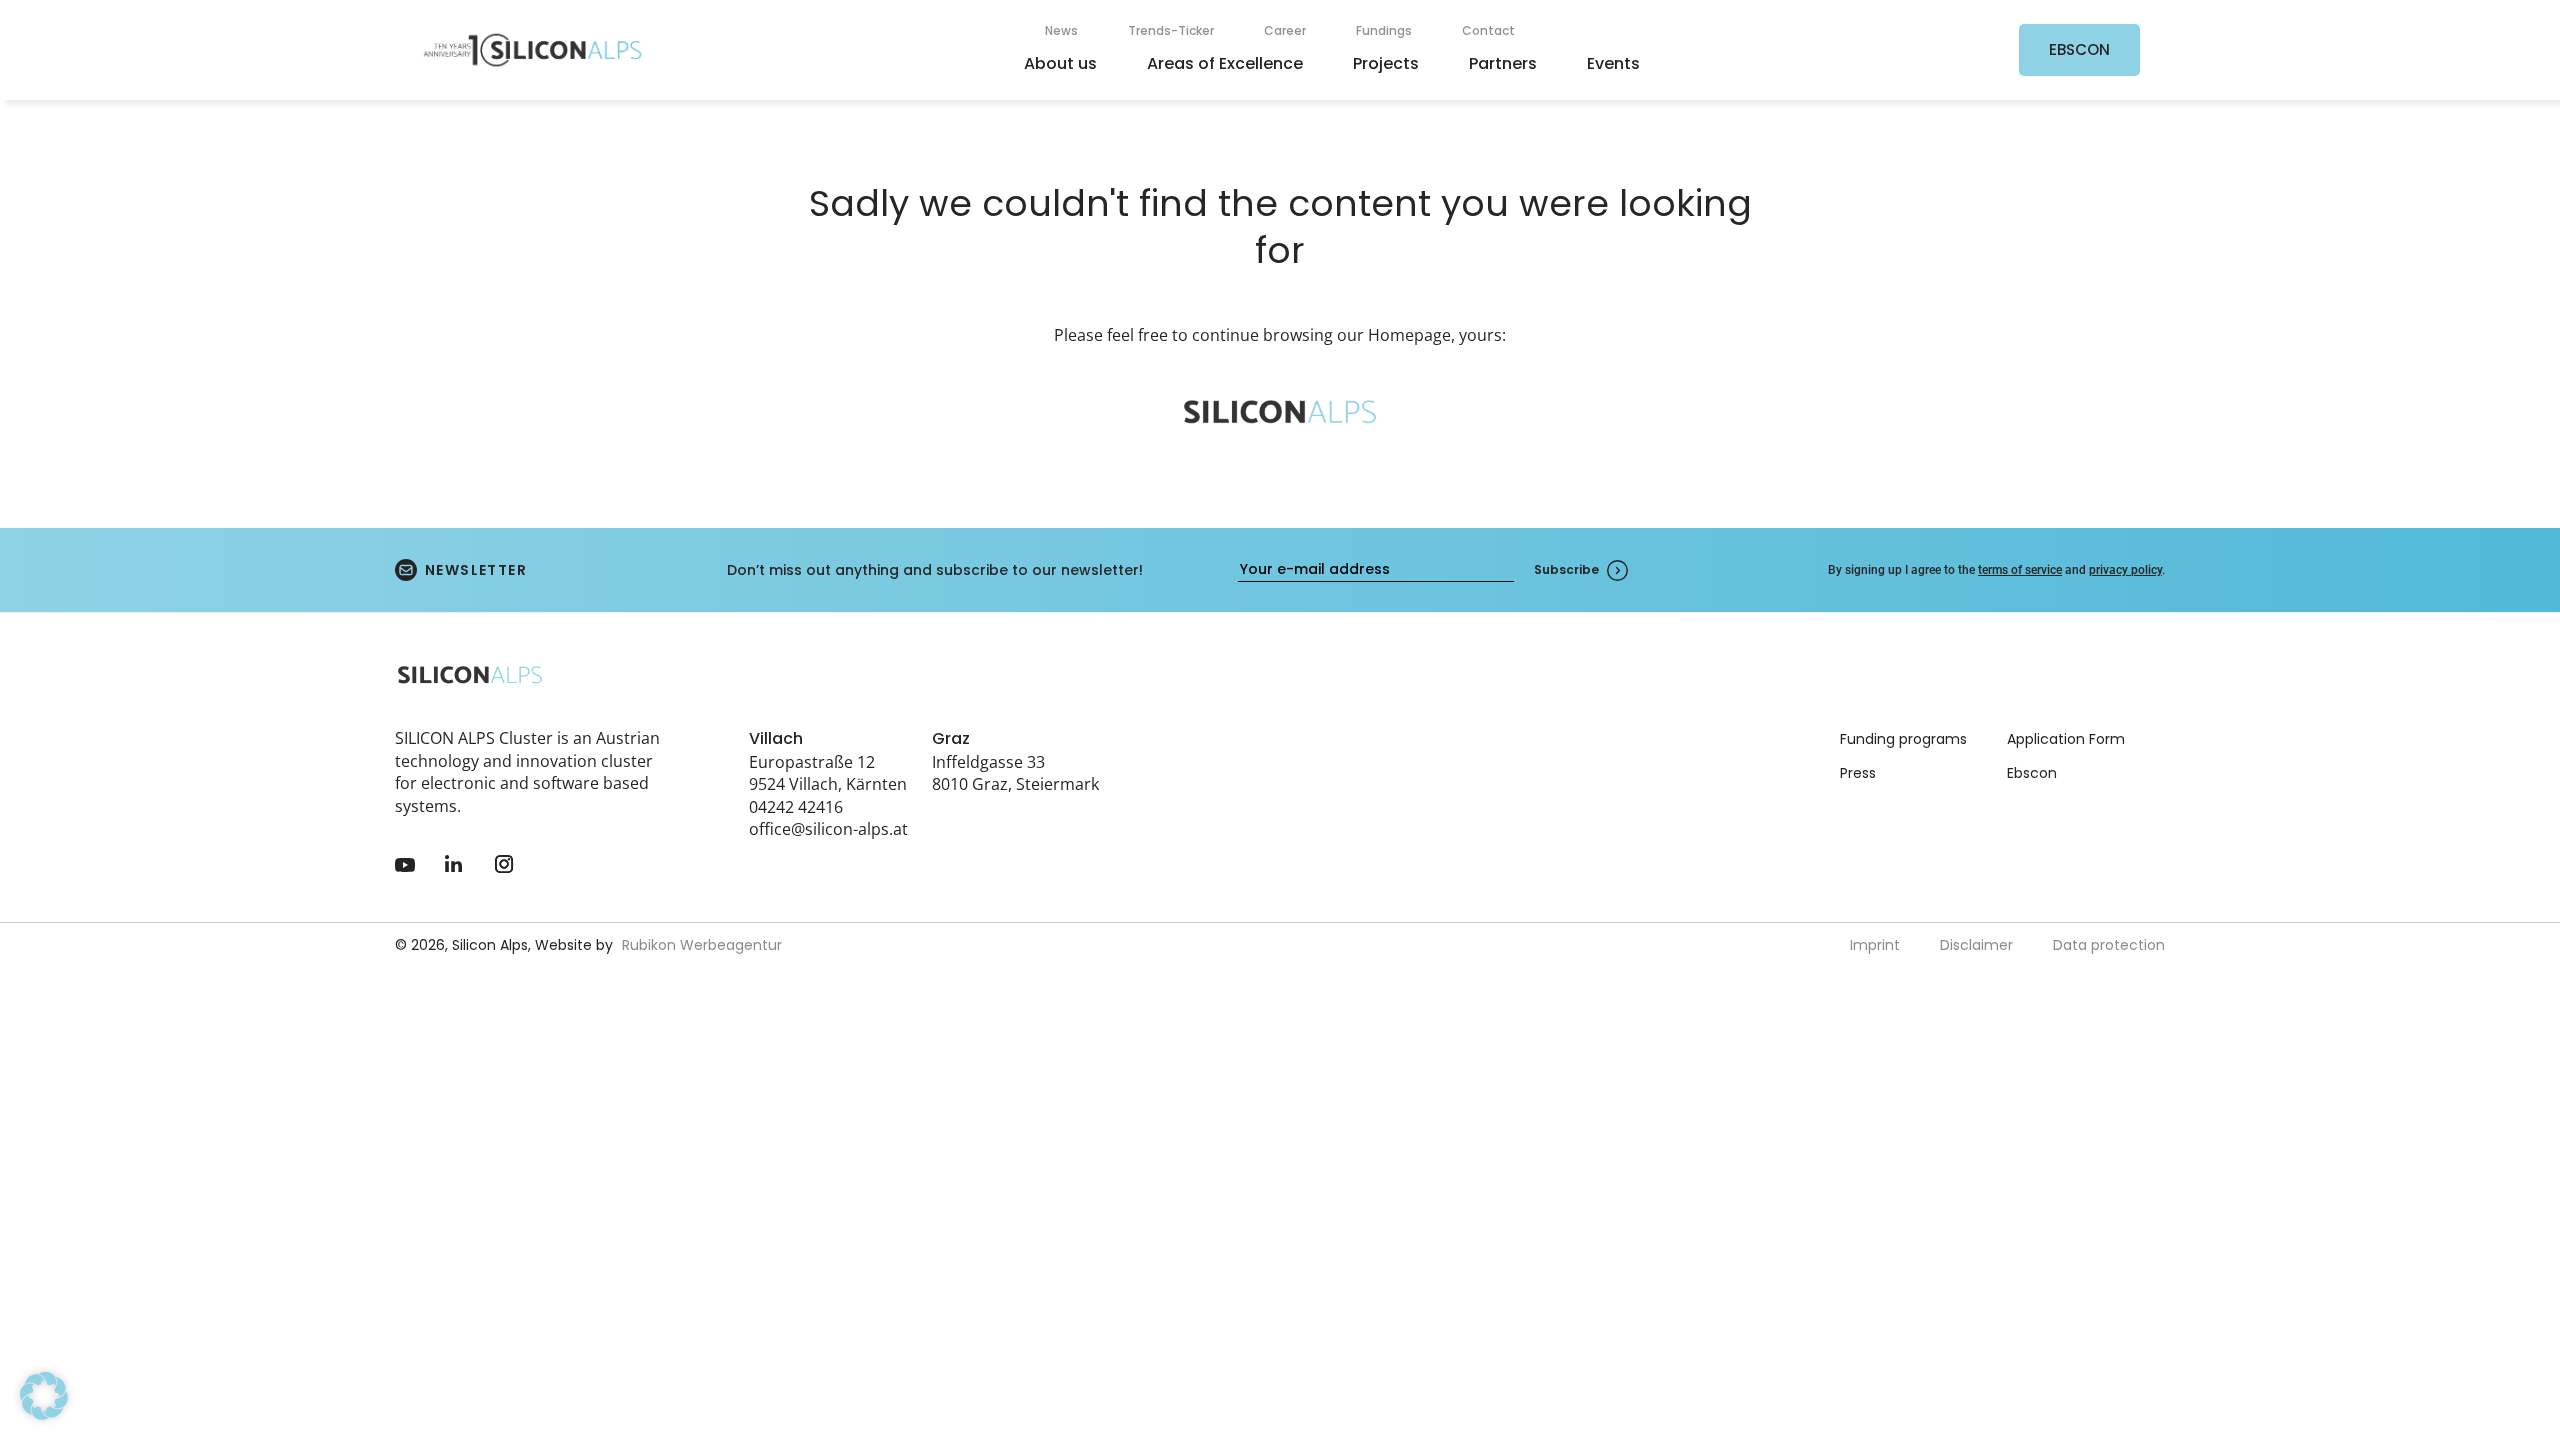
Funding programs (1903, 739)
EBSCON (2079, 49)
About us (1060, 63)
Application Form (2066, 739)
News (1061, 30)
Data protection (2109, 945)
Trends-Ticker (1171, 30)
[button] (44, 1396)
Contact (1488, 30)
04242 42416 (796, 807)
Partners (1503, 63)
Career (1285, 30)
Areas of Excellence (1225, 63)
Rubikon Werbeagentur (702, 945)
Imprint (1875, 945)
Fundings (1384, 30)
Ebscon (2032, 773)
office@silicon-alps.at (828, 829)
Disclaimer (1976, 945)
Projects (1386, 63)
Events (1613, 63)
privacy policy (2125, 570)
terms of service (2020, 570)
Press (1858, 773)
